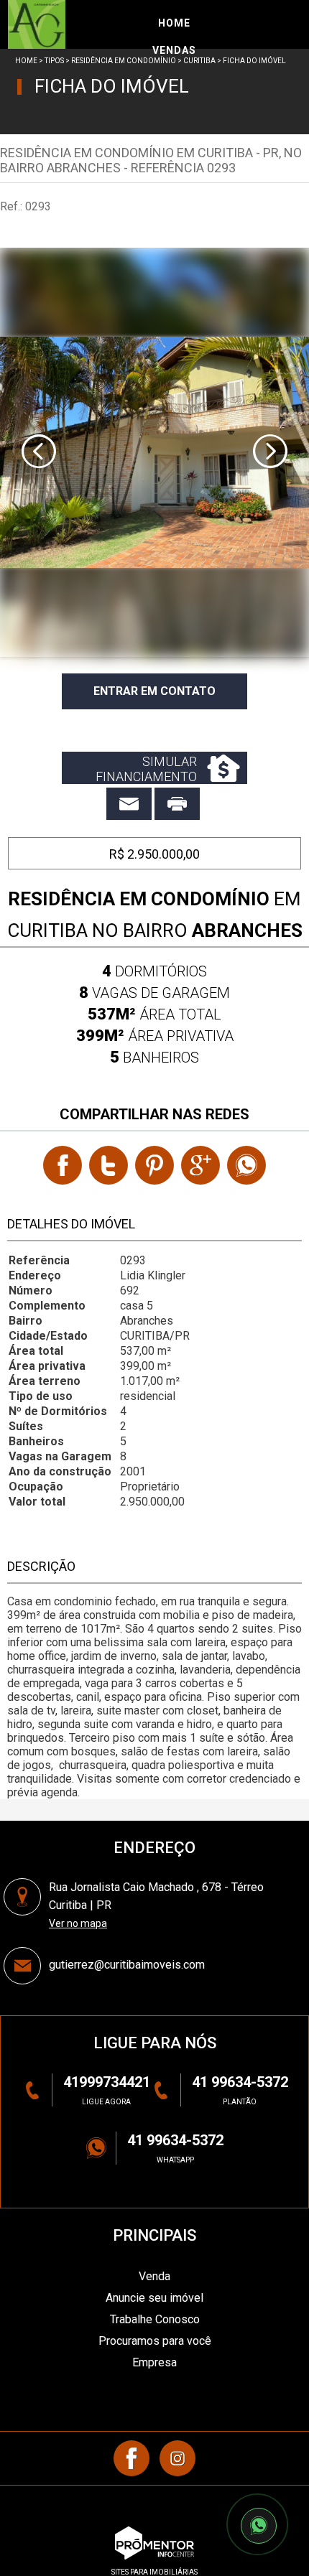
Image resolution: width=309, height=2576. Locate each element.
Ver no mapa (78, 1923)
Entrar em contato (154, 691)
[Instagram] (177, 2458)
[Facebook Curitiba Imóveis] (132, 2458)
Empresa (154, 2362)
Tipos (54, 61)
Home (26, 61)
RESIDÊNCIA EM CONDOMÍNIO (124, 61)
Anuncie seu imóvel (154, 2298)
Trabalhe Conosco (155, 2319)
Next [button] (270, 452)
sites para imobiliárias (154, 2572)
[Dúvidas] (129, 804)
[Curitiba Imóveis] (77, 24)
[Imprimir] (177, 804)
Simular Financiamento (146, 769)
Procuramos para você (155, 2341)
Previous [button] (39, 452)
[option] (154, 452)
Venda (154, 2276)
